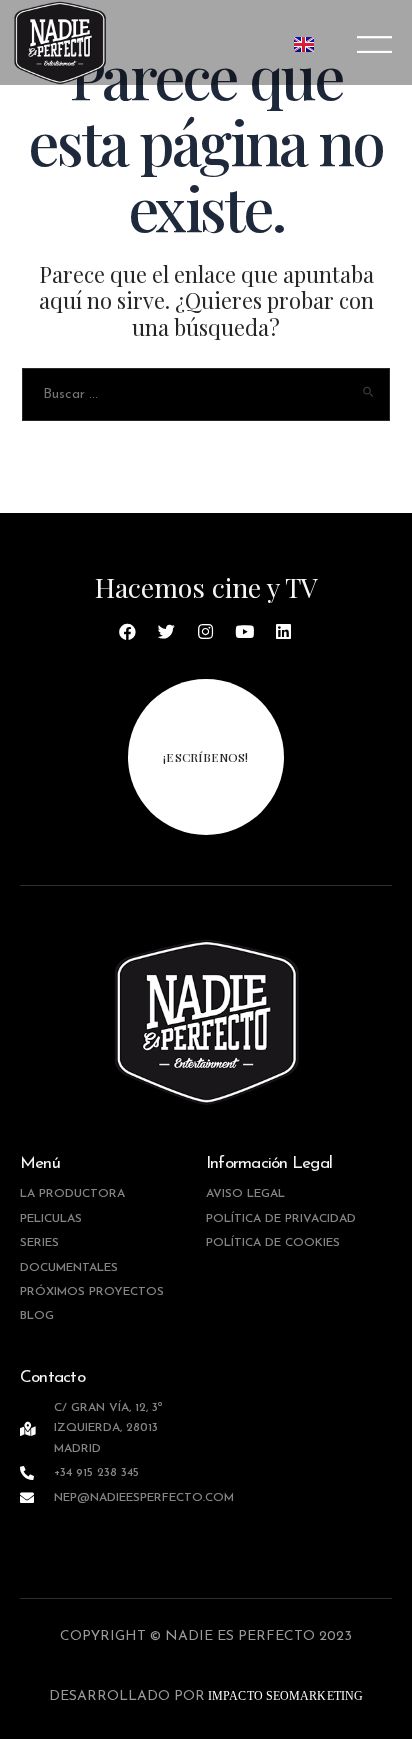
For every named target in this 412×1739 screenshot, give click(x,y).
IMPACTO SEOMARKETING (284, 1696)
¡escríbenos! (205, 757)
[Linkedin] (284, 632)
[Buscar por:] (206, 392)
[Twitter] (167, 632)
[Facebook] (128, 632)
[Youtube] (245, 632)
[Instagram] (206, 632)
